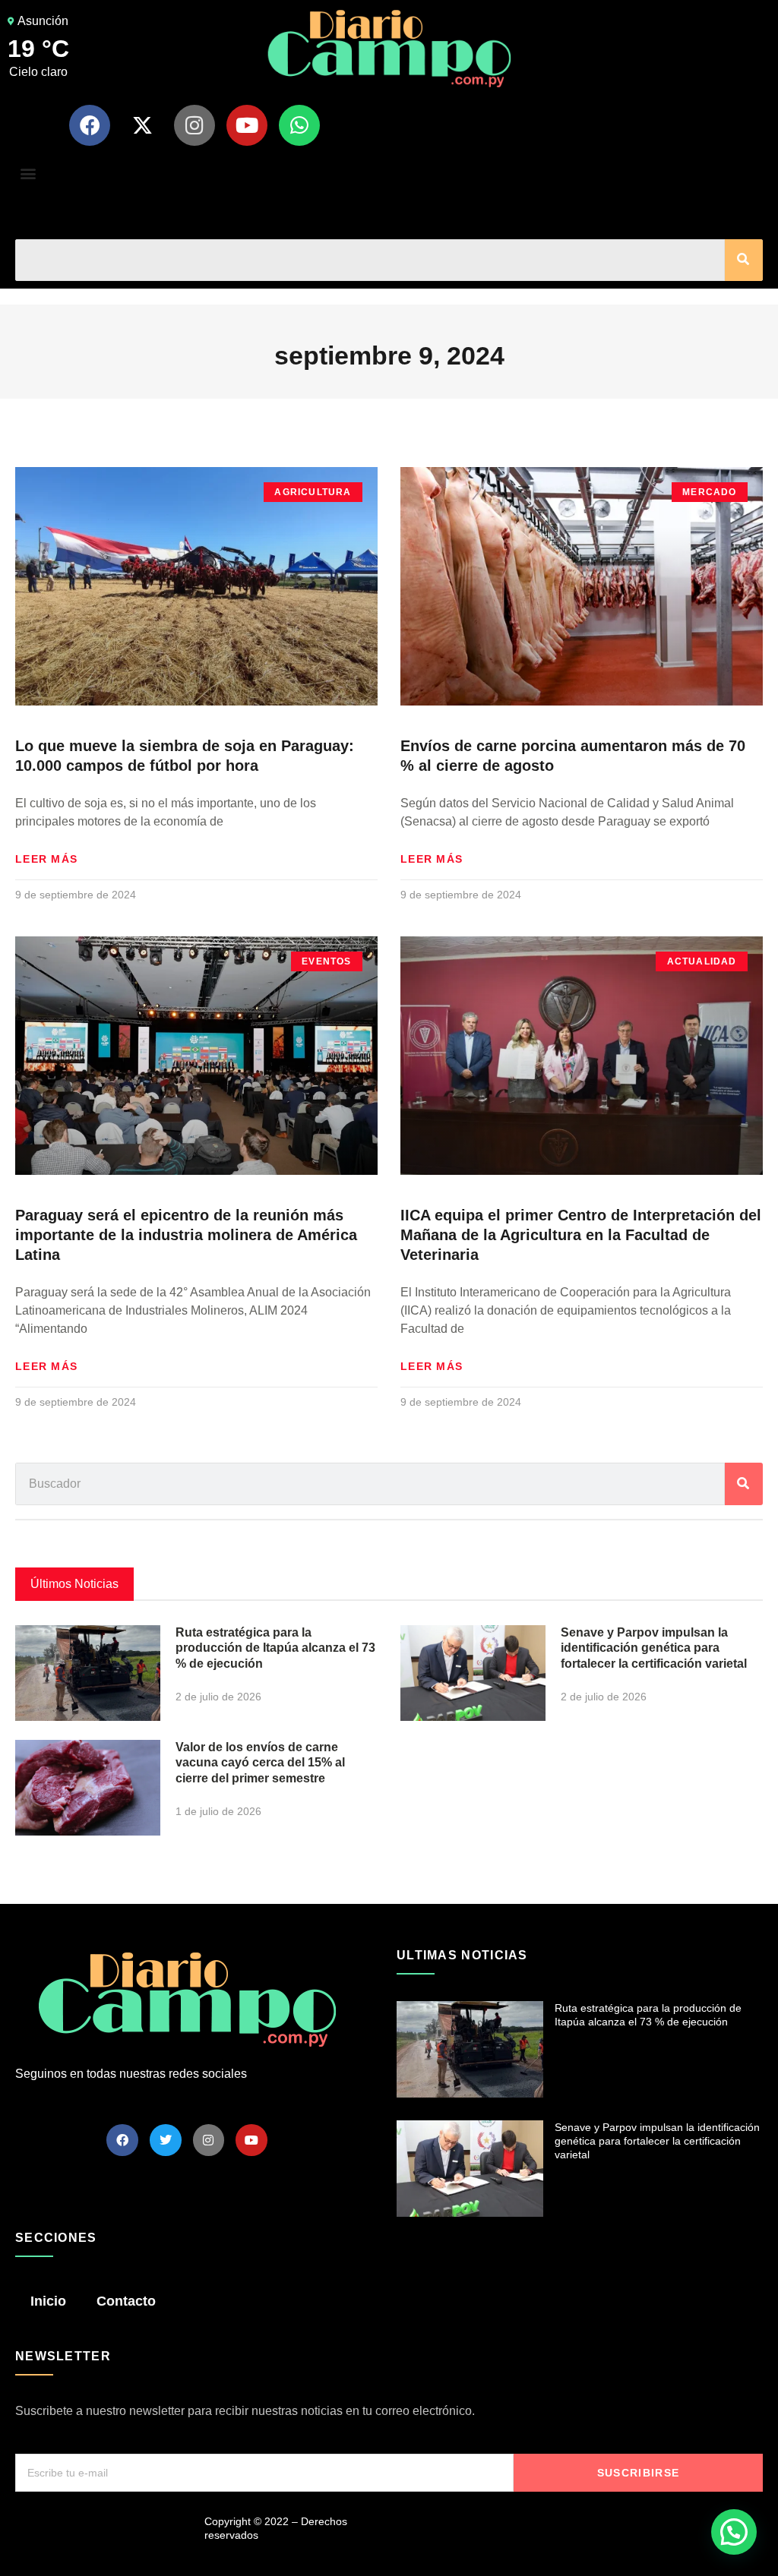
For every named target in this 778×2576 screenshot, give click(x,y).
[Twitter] (166, 2140)
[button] (28, 174)
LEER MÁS (46, 859)
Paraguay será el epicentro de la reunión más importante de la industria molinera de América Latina (186, 1235)
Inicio (48, 2301)
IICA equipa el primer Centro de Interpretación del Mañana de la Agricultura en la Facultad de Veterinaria (581, 1235)
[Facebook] (90, 125)
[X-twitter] (142, 125)
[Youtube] (247, 125)
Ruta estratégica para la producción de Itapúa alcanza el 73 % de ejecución (275, 1648)
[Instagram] (194, 125)
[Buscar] (744, 260)
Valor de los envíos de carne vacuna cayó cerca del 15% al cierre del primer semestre (260, 1763)
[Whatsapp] (299, 125)
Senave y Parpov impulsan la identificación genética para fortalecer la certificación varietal (654, 1648)
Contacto (126, 2301)
